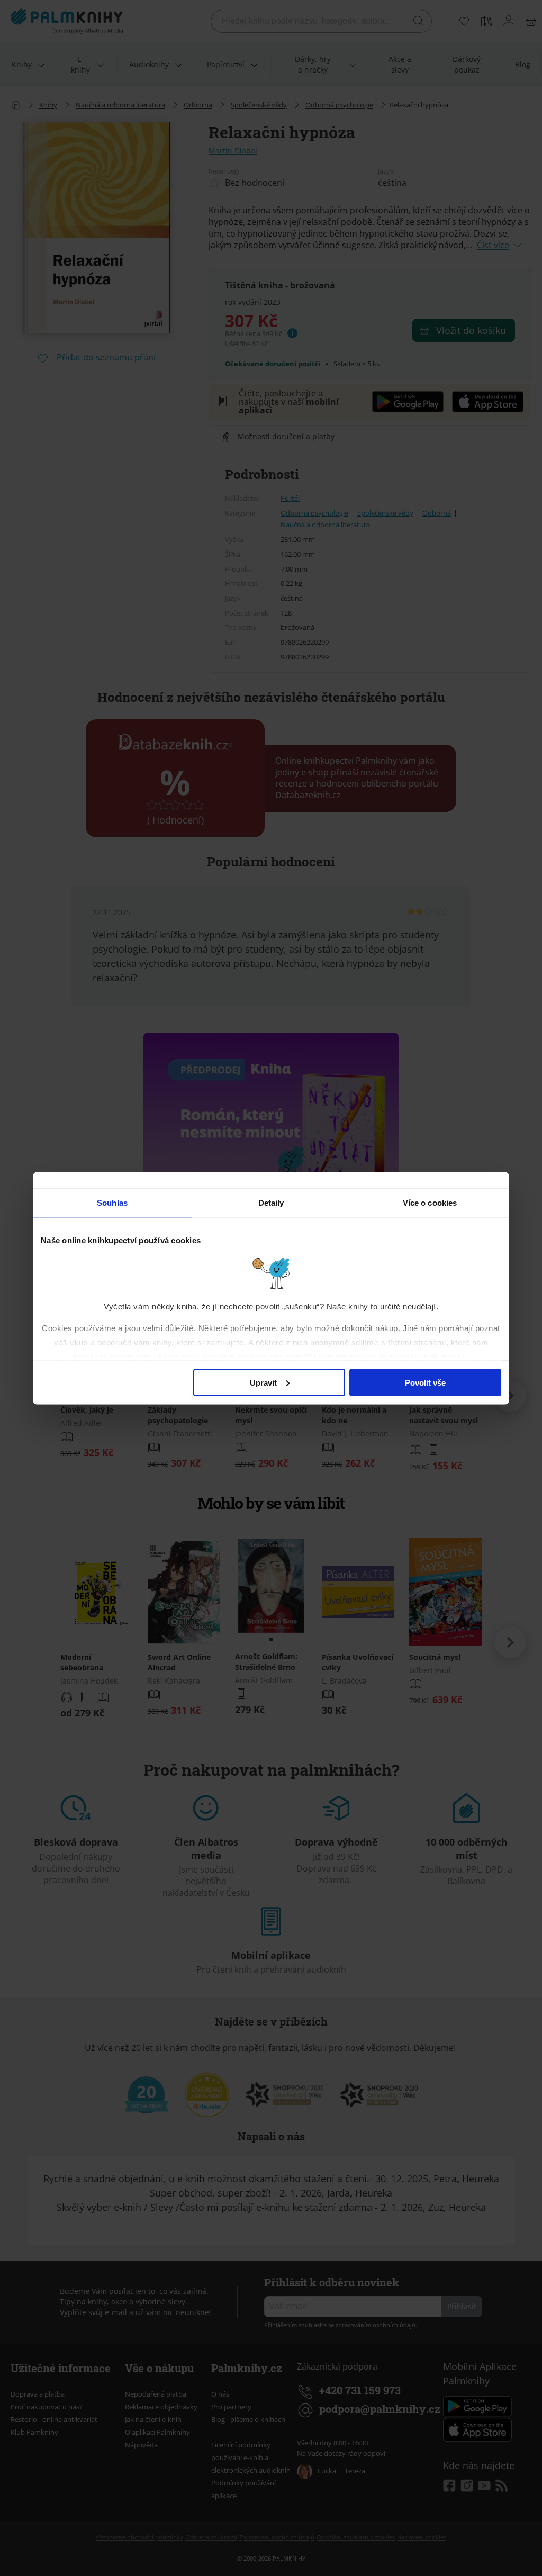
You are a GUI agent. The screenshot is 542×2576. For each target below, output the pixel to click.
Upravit (263, 1382)
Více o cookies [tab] (430, 1202)
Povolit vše (425, 1382)
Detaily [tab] (271, 1202)
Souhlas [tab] (112, 1202)
